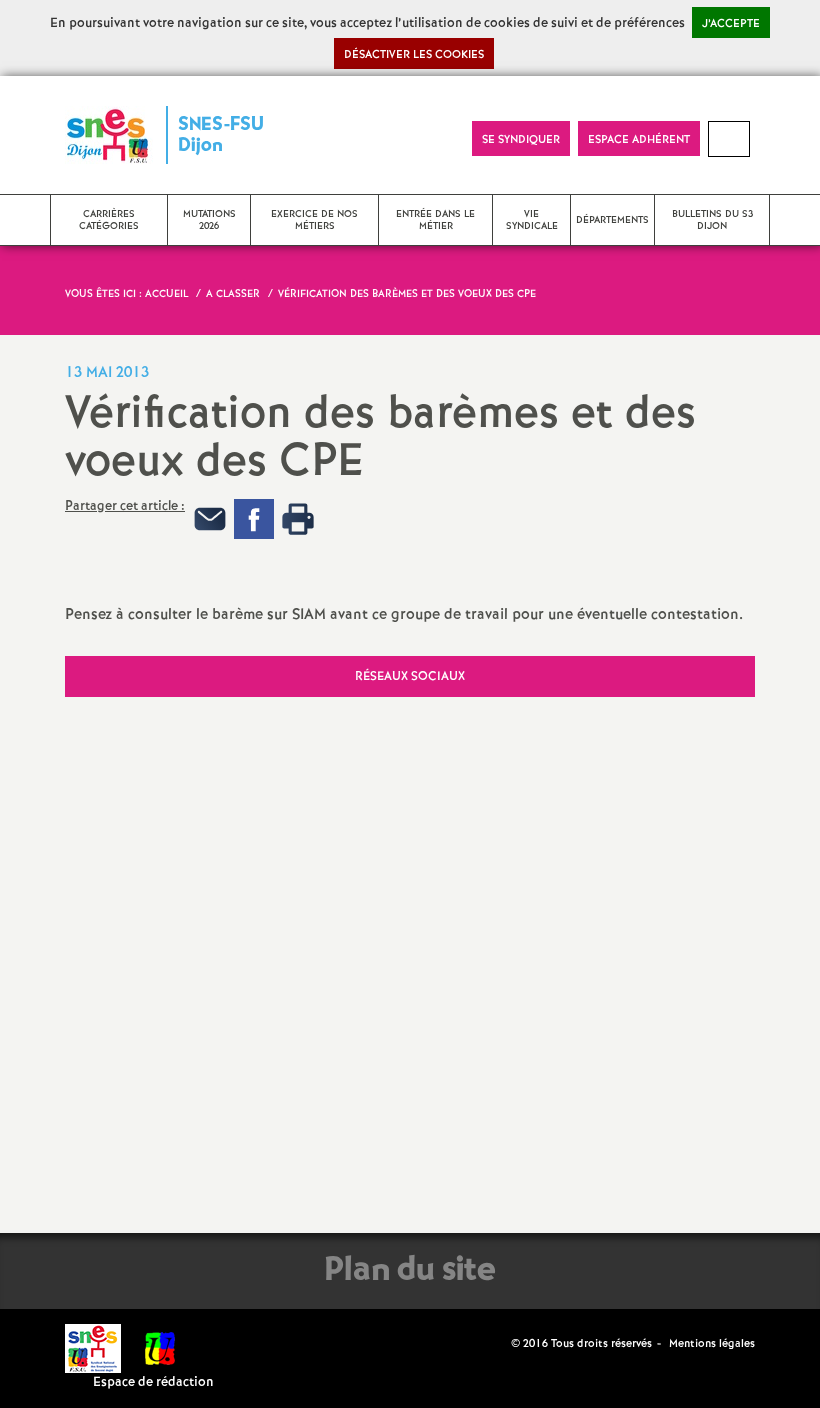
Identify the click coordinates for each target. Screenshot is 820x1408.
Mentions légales (712, 1344)
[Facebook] (254, 518)
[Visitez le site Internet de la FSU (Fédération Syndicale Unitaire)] (160, 1348)
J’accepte (731, 24)
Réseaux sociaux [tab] (410, 676)
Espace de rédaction (153, 1382)
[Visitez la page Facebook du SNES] (498, 1343)
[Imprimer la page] (298, 518)
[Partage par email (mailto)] (210, 518)
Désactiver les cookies (414, 55)
